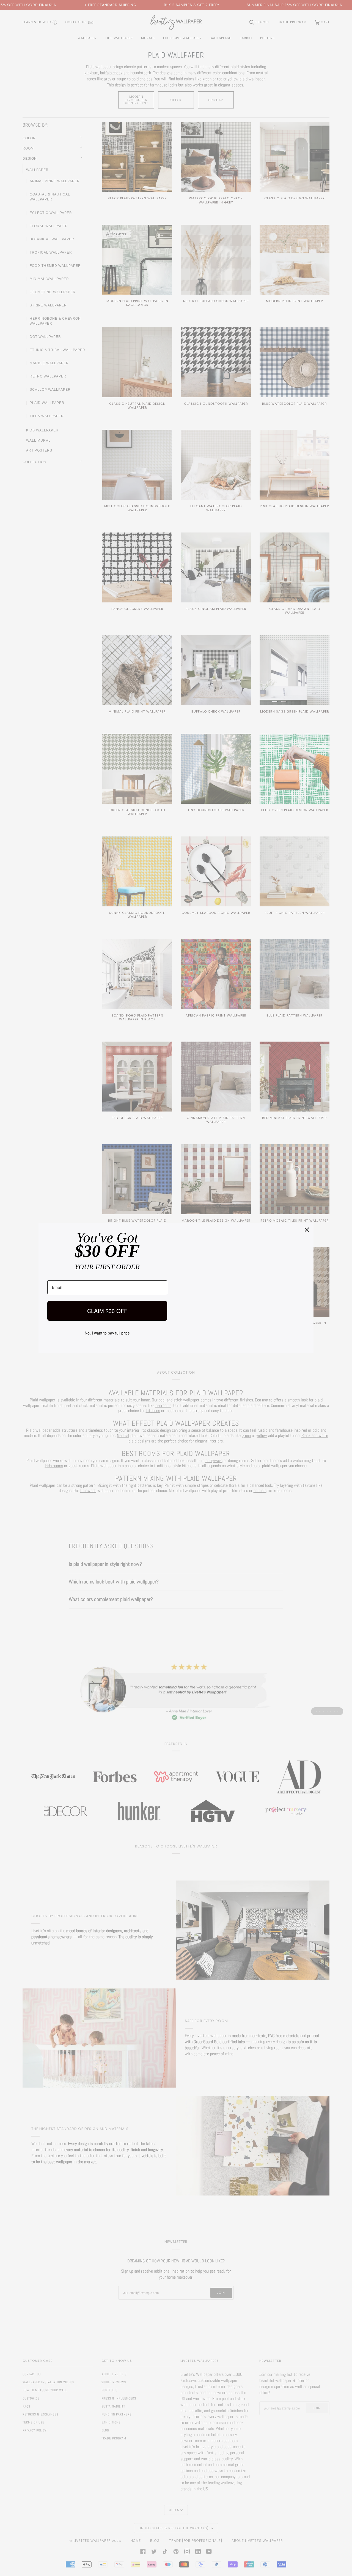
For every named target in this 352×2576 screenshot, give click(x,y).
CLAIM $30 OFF (107, 1311)
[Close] (307, 1230)
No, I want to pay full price (107, 1333)
